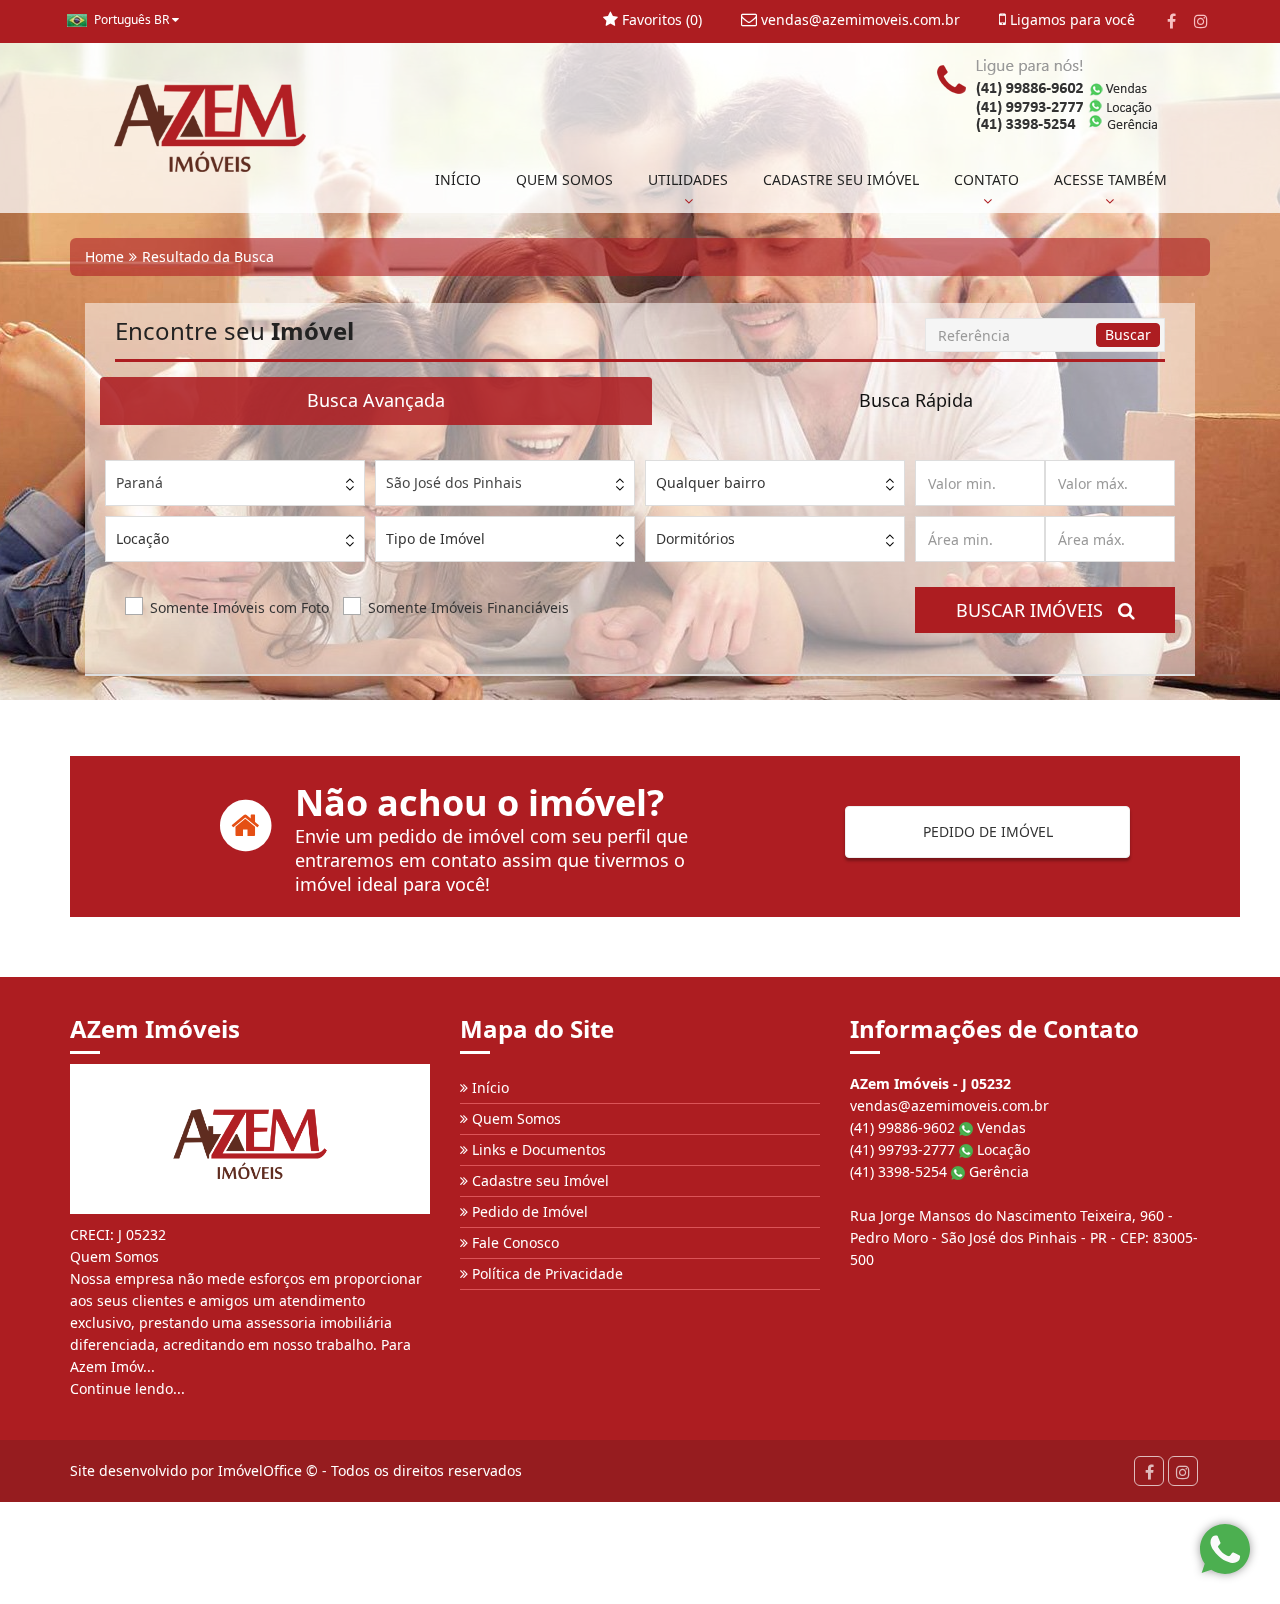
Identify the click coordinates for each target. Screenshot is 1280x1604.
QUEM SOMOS (564, 179)
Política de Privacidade (545, 1273)
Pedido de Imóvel (528, 1211)
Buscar (1128, 334)
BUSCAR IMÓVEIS (1037, 610)
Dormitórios (695, 538)
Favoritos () (660, 19)
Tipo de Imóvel (435, 538)
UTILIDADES (688, 179)
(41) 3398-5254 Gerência (939, 1171)
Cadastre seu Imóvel (538, 1180)
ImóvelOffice (260, 1470)
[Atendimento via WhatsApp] (1225, 1549)
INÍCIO (458, 179)
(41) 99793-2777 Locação (940, 1149)
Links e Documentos (537, 1149)
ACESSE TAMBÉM (1110, 179)
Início (488, 1087)
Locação (142, 538)
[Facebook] (1171, 21)
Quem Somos (514, 1118)
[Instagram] (1200, 21)
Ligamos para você (1070, 19)
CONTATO (986, 179)
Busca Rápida (916, 400)
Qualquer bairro (710, 482)
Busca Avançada (376, 400)
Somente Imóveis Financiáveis (468, 607)
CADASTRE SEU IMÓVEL (841, 179)
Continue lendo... (127, 1388)
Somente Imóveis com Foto (239, 607)
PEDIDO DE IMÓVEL (988, 831)
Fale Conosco (513, 1242)
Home (104, 256)
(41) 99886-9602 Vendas (938, 1127)
